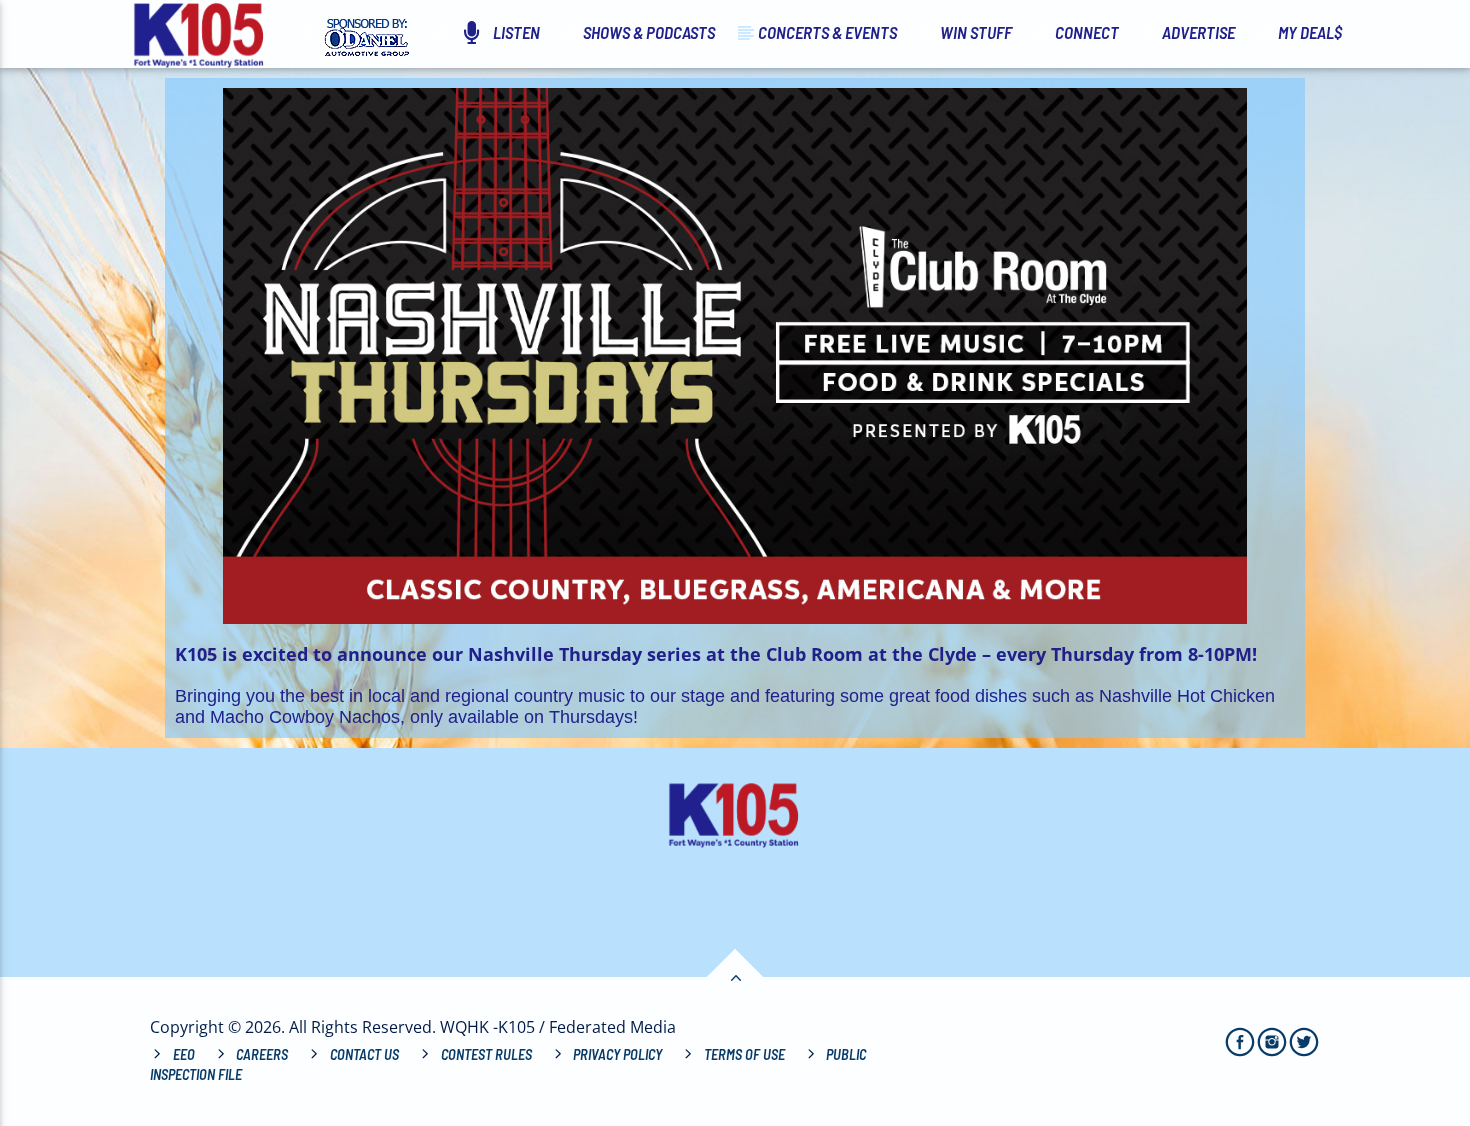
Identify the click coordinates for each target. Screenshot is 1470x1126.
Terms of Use (744, 1054)
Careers (262, 1054)
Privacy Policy (617, 1054)
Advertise (1198, 32)
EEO (184, 1054)
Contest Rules (486, 1054)
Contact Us (364, 1054)
